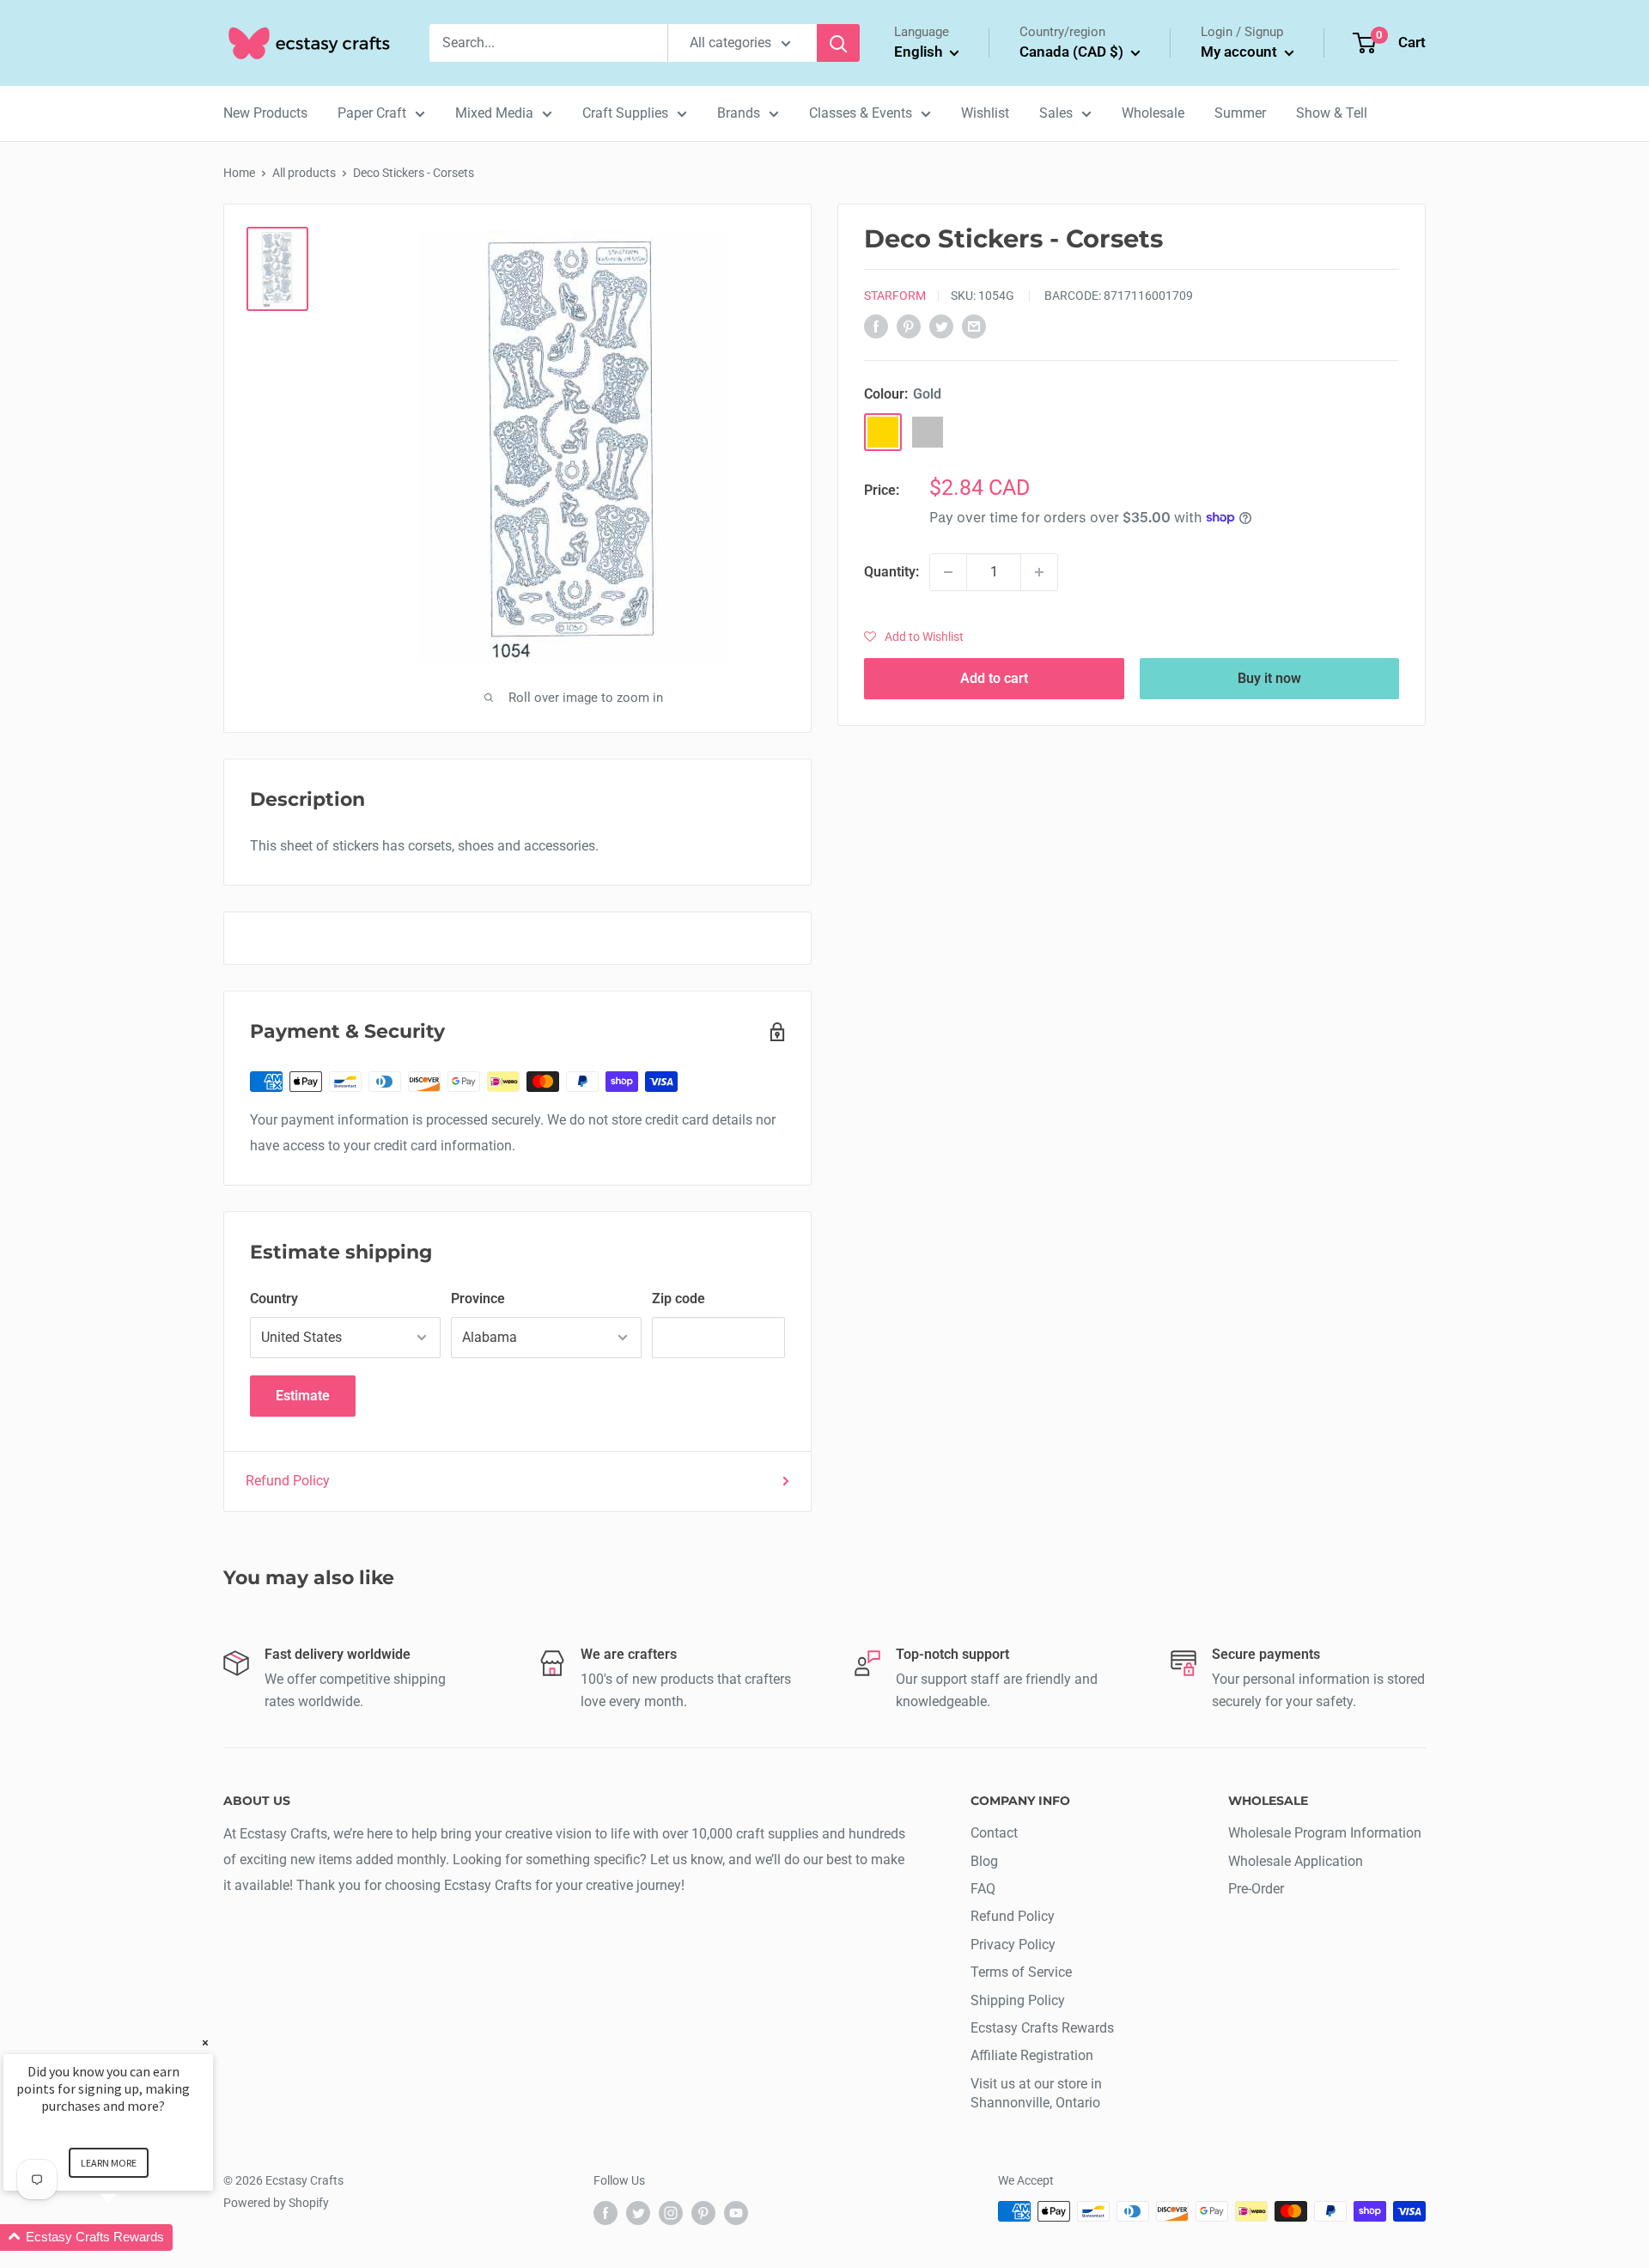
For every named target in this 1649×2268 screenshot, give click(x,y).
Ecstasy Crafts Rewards (1042, 2028)
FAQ (983, 1889)
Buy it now (1269, 678)
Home (239, 173)
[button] (914, 637)
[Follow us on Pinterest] (703, 2213)
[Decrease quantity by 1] (948, 572)
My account (1241, 52)
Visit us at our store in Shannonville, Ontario (1036, 2093)
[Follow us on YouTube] (736, 2213)
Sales (1056, 113)
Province (478, 1299)
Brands (739, 113)
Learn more (109, 2163)
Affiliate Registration (1032, 2055)
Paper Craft (372, 113)
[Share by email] (974, 326)
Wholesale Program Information (1325, 1833)
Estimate (303, 1396)
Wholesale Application (1296, 1861)
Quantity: (891, 572)
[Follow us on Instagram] (671, 2213)
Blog (984, 1861)
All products (304, 173)
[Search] (838, 43)
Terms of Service (1021, 1972)
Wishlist (985, 113)
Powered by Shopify (276, 2203)
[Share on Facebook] (876, 326)
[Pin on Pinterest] (909, 326)
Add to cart (994, 678)
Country (274, 1299)
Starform (895, 296)
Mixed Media (494, 113)
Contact (994, 1833)
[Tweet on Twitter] (941, 326)
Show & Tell (1332, 113)
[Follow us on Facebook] (605, 2213)
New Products (265, 113)
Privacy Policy (1013, 1945)
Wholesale (1153, 113)
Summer (1240, 113)
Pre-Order (1256, 1889)
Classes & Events (861, 113)
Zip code (678, 1299)
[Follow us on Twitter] (638, 2213)
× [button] (205, 2042)
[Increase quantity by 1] (1039, 572)
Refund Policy (288, 1481)
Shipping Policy (1018, 2000)
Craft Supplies (625, 113)
